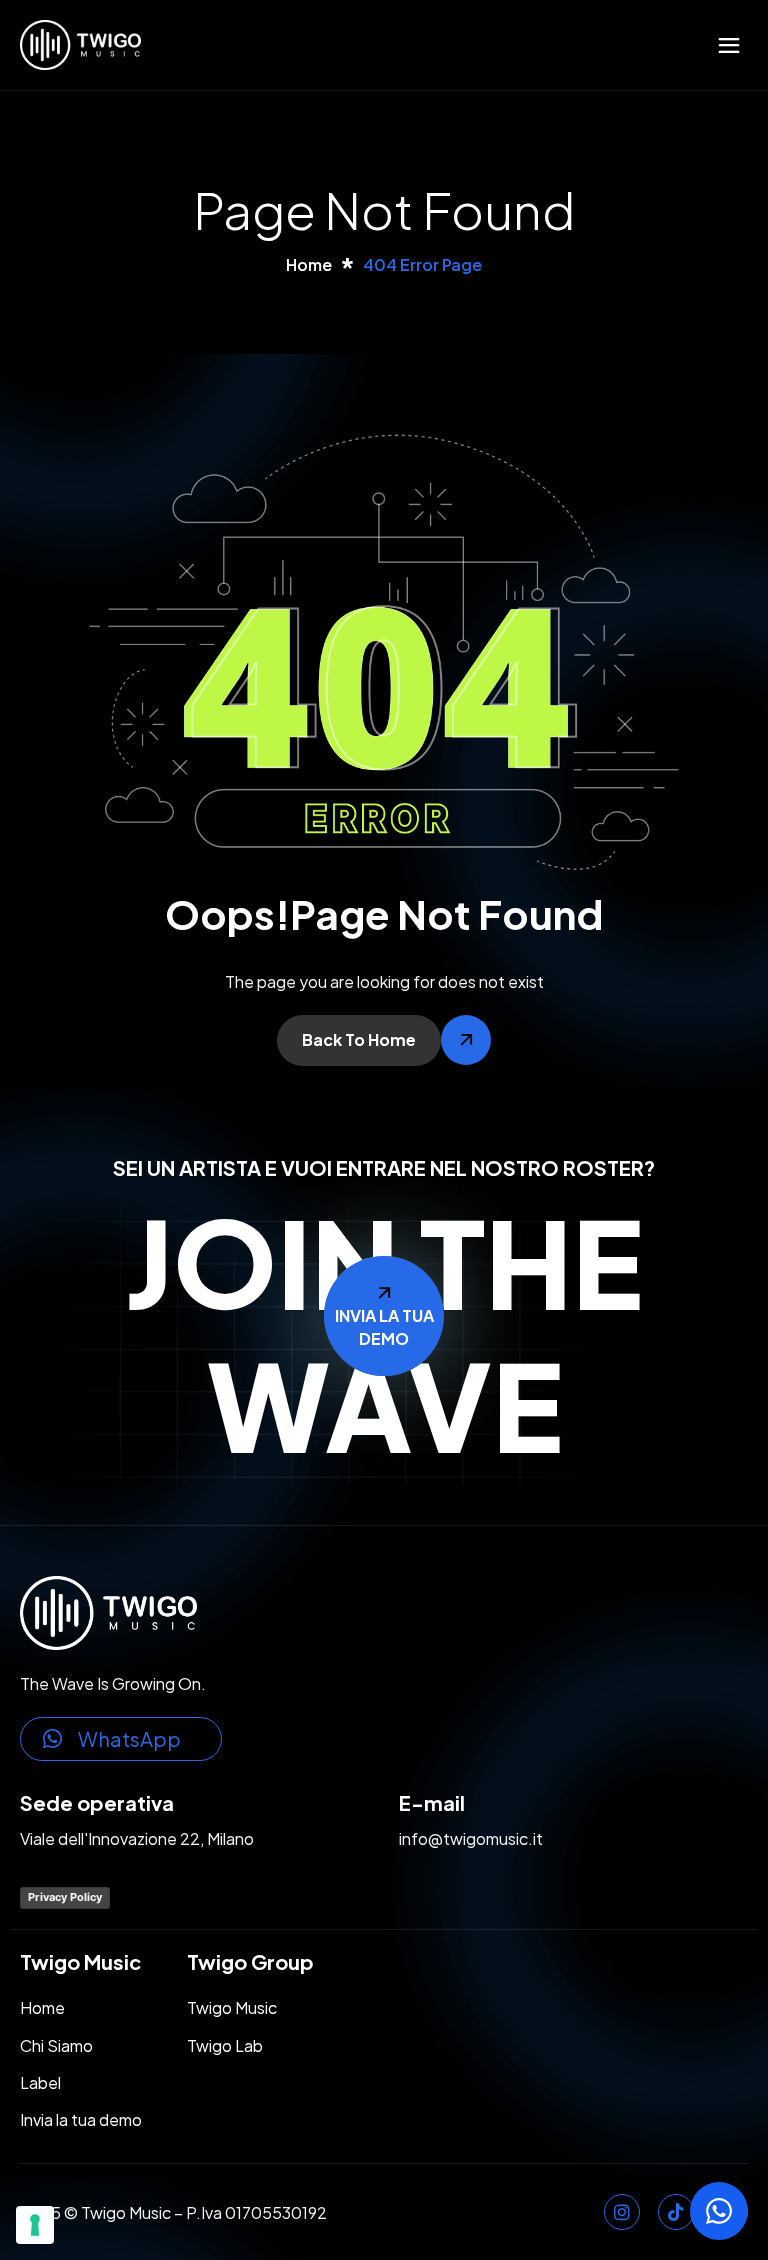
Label (40, 2082)
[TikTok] (676, 2212)
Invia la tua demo (81, 2119)
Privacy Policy (65, 1897)
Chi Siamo (56, 2045)
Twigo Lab (225, 2045)
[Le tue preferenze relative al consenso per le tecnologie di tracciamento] (35, 2225)
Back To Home (359, 1039)
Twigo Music (232, 2007)
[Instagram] (622, 2212)
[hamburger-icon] (729, 45)
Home (42, 2007)
